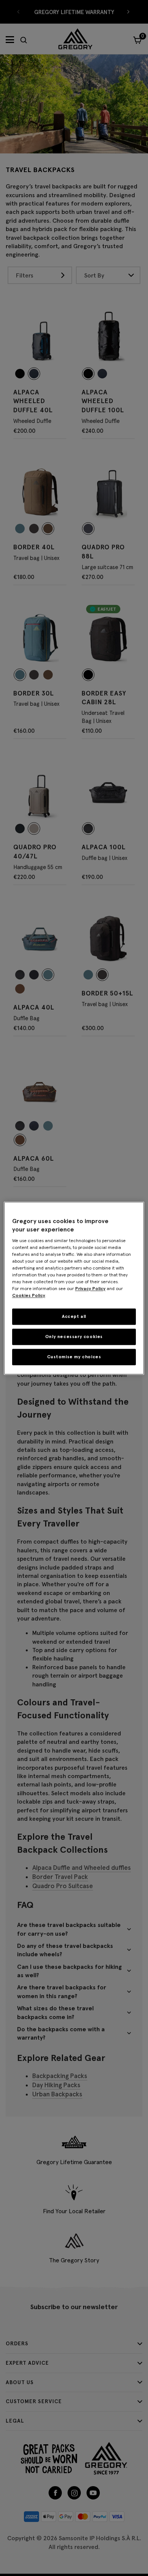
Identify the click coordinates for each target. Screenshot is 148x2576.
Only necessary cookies (74, 1336)
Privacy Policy (90, 1289)
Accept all (74, 1317)
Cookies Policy (29, 1296)
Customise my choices (74, 1357)
